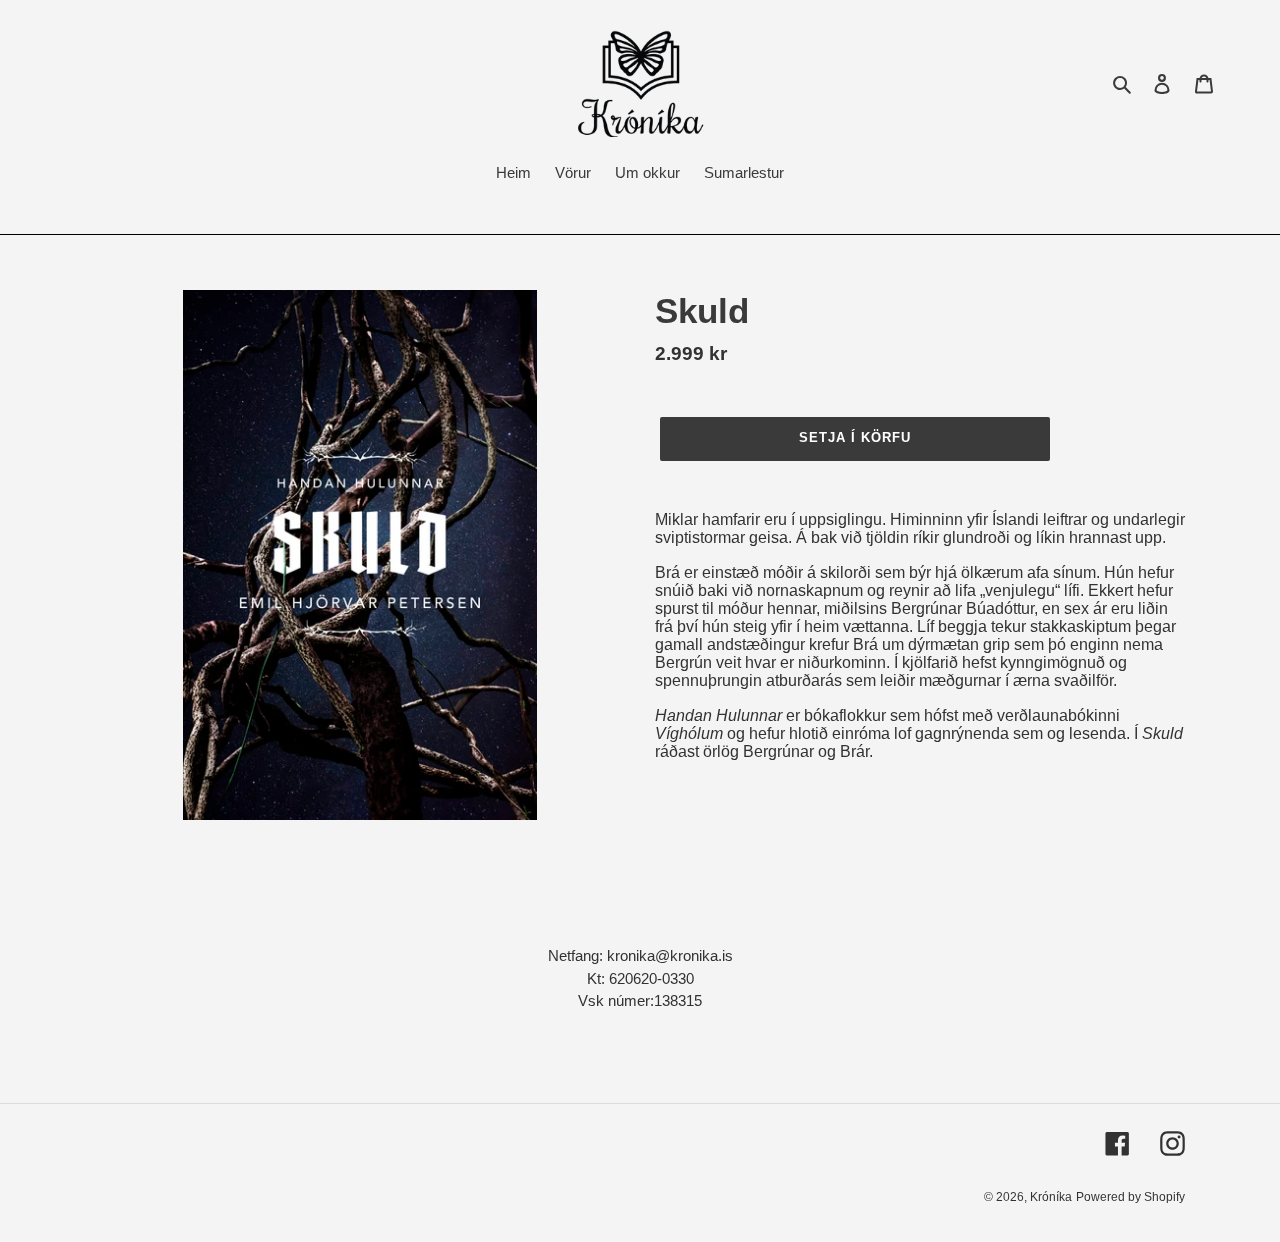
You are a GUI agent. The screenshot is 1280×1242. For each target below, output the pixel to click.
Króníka (1051, 1197)
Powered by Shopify (1130, 1197)
